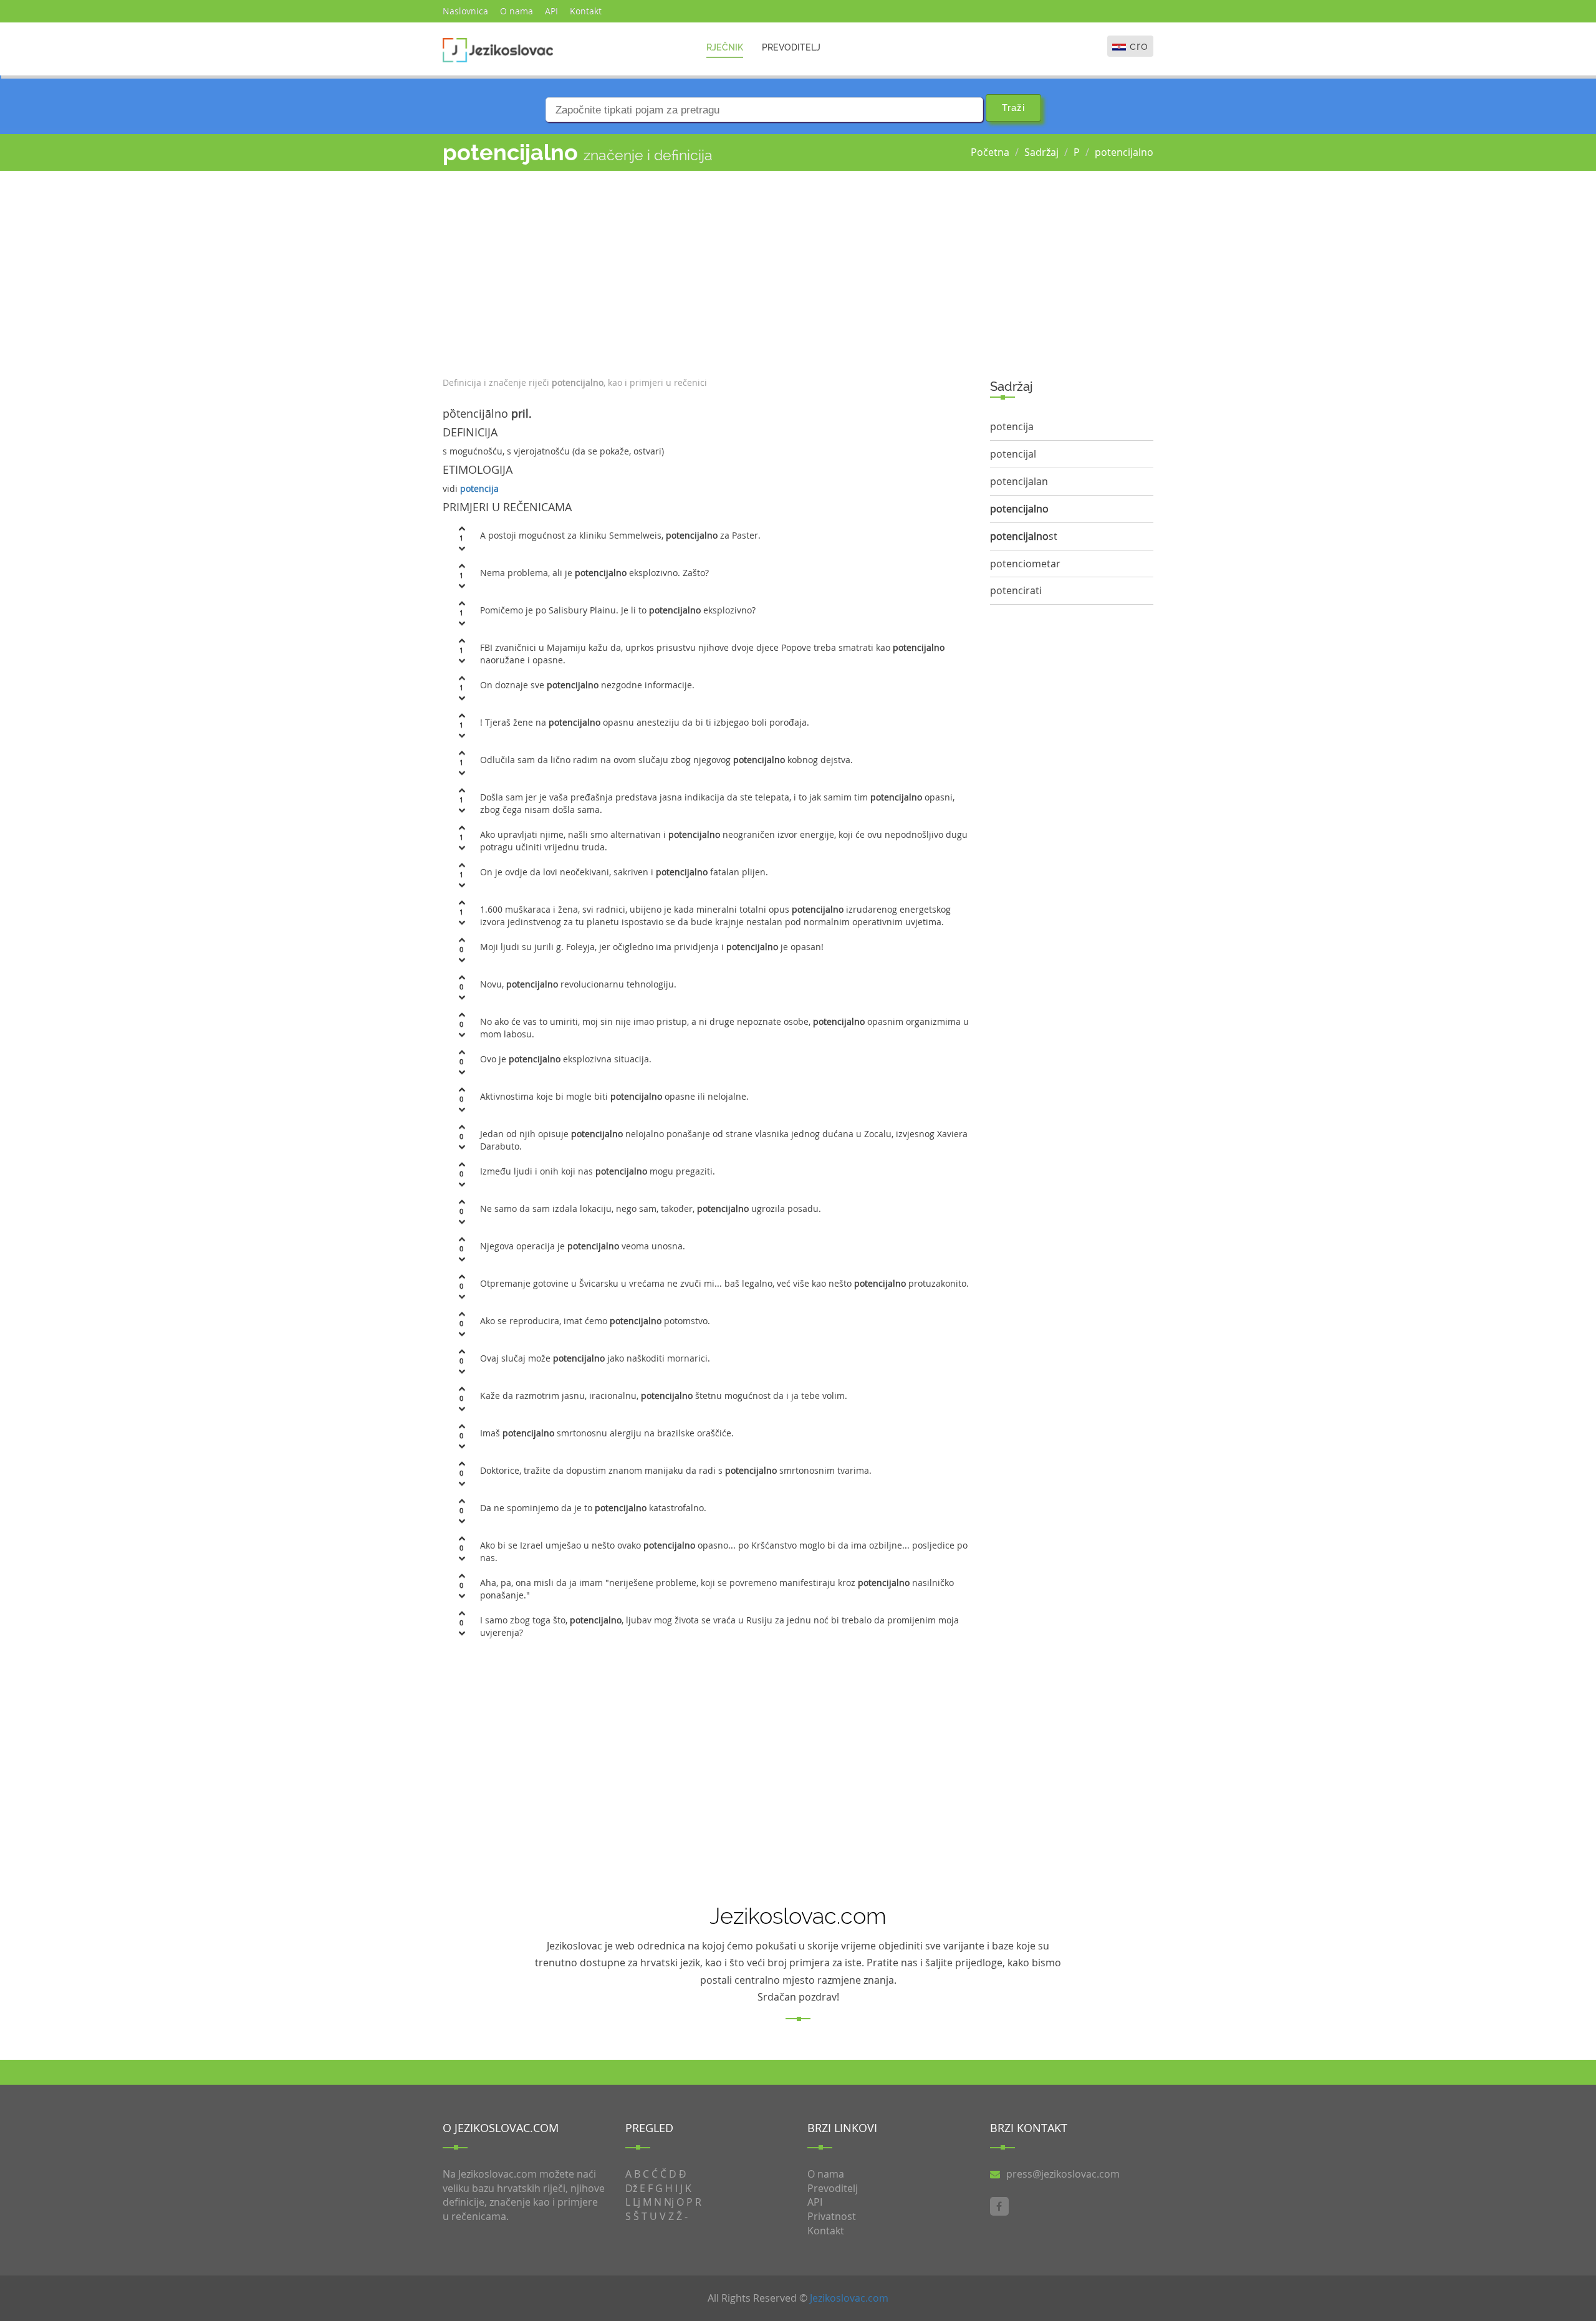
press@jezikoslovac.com (1063, 2174)
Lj (637, 2202)
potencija (479, 488)
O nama (517, 11)
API (551, 11)
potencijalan (1019, 481)
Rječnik (725, 47)
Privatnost (832, 2216)
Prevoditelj (791, 47)
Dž (631, 2188)
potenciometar (1025, 564)
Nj (669, 2202)
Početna (990, 152)
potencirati (1016, 590)
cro (1139, 46)
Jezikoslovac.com (849, 2298)
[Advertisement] (707, 271)
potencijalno (1124, 152)
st (1024, 536)
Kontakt (586, 11)
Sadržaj (1041, 152)
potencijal (1013, 454)
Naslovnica (465, 11)
